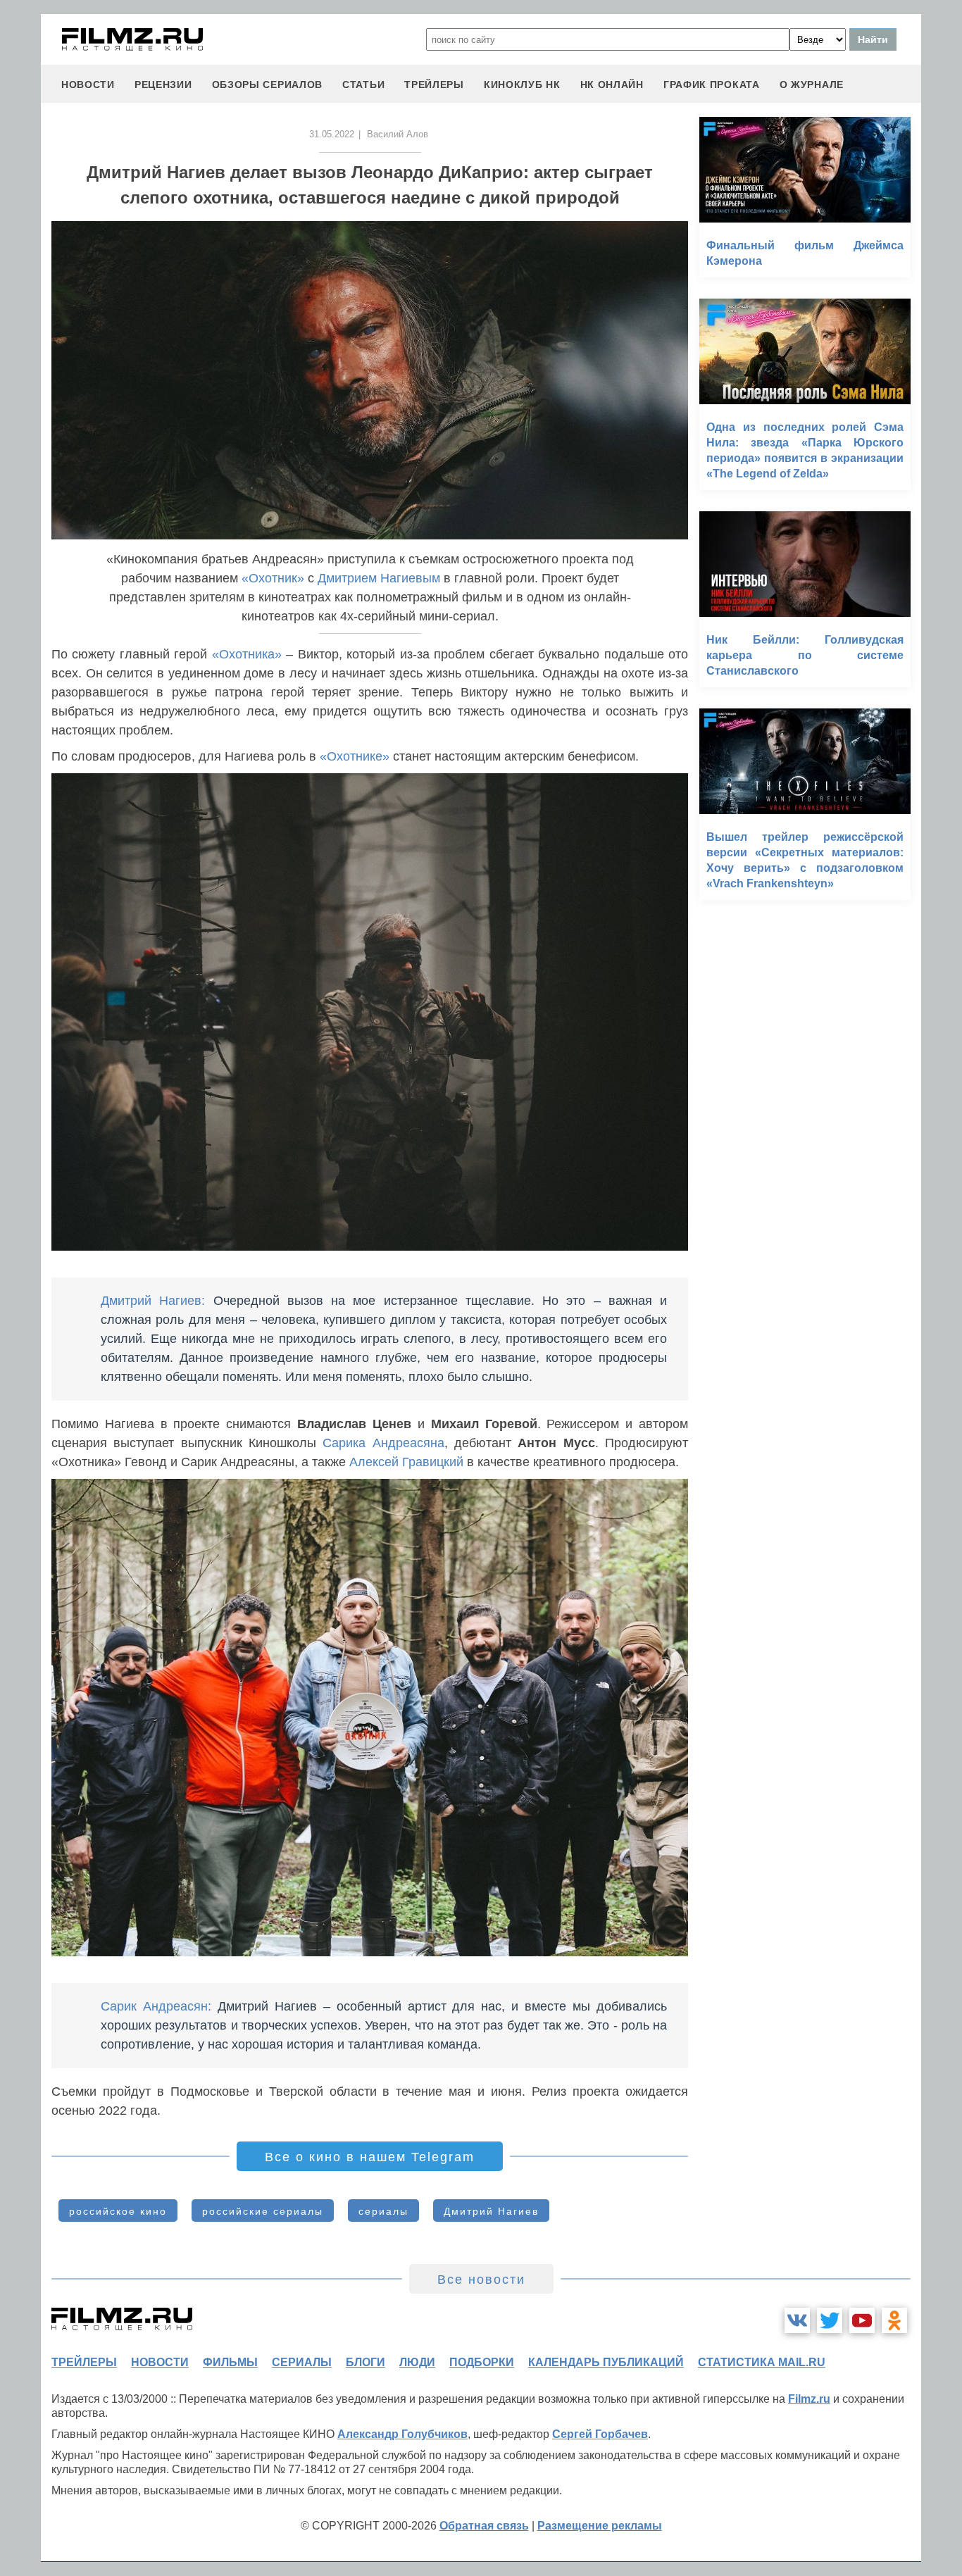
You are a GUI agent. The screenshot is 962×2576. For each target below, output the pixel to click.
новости (88, 85)
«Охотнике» (355, 756)
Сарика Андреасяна (383, 1443)
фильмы (230, 2362)
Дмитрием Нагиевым (379, 578)
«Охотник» (273, 578)
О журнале (812, 85)
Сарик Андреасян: (156, 2006)
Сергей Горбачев (600, 2434)
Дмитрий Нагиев (491, 2211)
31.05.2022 (332, 134)
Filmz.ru (809, 2399)
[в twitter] (830, 2320)
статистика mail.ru (762, 2362)
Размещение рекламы (600, 2526)
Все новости (481, 2280)
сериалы (383, 2211)
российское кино (118, 2211)
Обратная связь (484, 2526)
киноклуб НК (522, 85)
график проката (712, 85)
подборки (482, 2362)
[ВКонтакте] (797, 2320)
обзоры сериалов (268, 85)
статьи (363, 85)
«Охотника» (247, 654)
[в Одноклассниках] (894, 2320)
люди (417, 2362)
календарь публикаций (606, 2362)
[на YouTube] (862, 2320)
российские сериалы (263, 2211)
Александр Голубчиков (402, 2434)
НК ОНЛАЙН (612, 85)
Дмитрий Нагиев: (153, 1301)
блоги (366, 2362)
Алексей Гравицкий (406, 1462)
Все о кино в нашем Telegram (370, 2157)
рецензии (163, 85)
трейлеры (434, 85)
